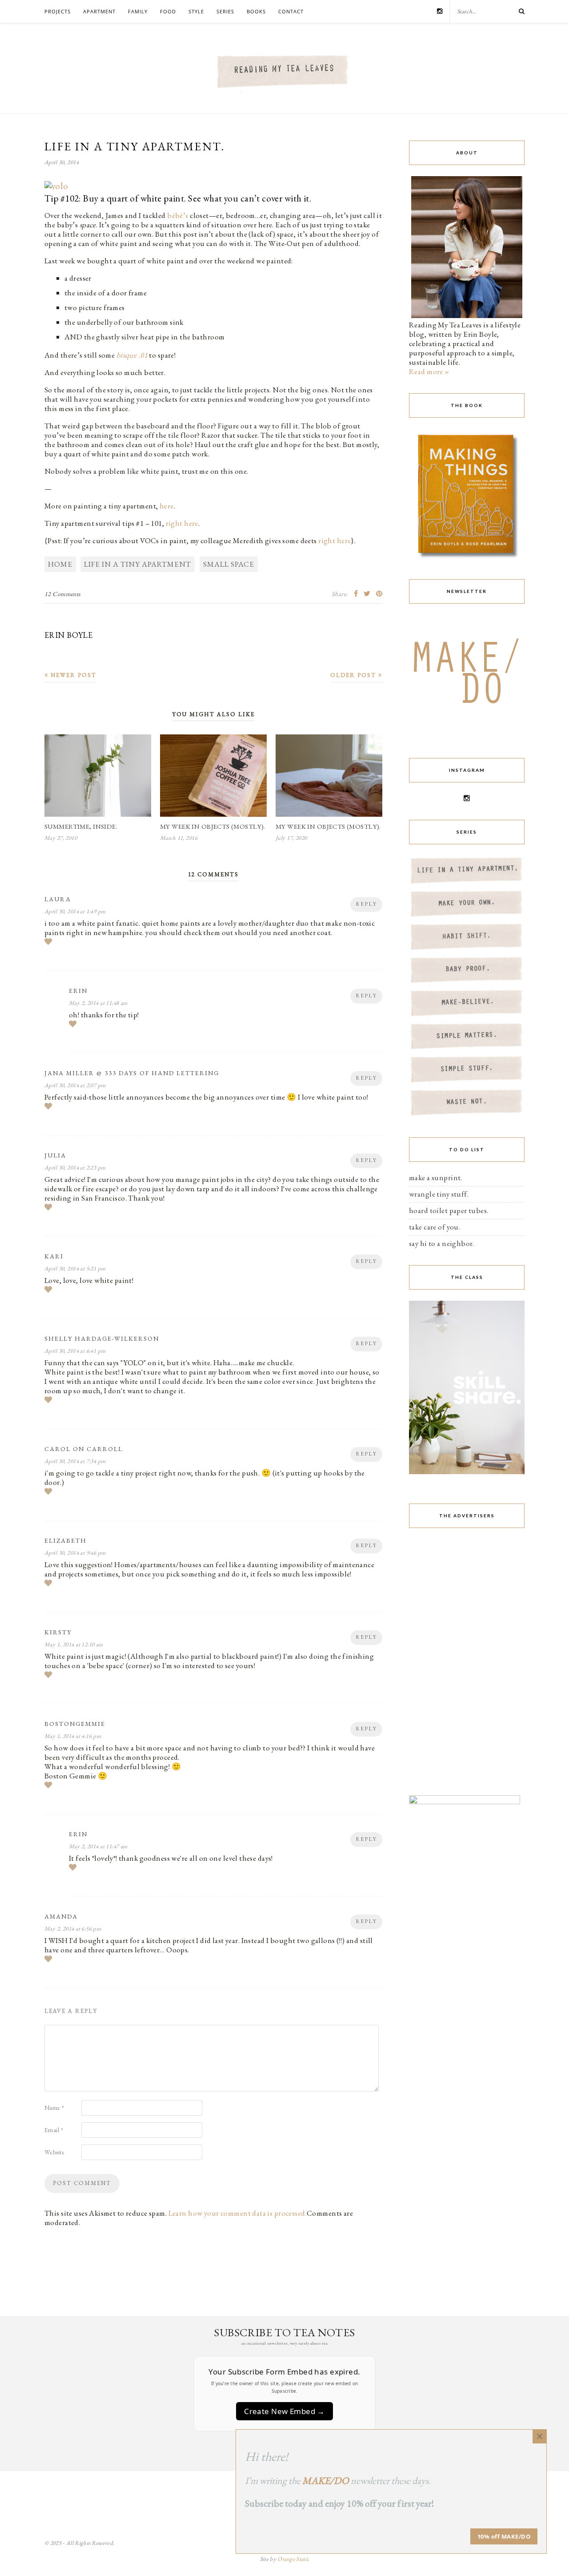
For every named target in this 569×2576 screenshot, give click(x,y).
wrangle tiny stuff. (439, 1194)
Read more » (429, 371)
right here (182, 523)
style (196, 11)
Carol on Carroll (84, 1449)
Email (54, 2130)
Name (54, 2108)
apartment (99, 11)
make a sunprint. (436, 1177)
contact (291, 11)
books (256, 11)
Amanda (61, 1916)
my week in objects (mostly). (213, 826)
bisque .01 (132, 355)
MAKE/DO (326, 2481)
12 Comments (63, 594)
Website (54, 2152)
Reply (366, 904)
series (225, 11)
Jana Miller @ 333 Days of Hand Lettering (132, 1073)
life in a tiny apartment (138, 564)
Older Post (354, 675)
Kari (54, 1256)
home (60, 564)
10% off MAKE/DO (504, 2536)
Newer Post (72, 675)
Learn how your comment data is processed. (238, 2213)
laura (58, 899)
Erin (78, 991)
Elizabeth (66, 1540)
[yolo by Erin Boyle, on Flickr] (56, 189)
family (138, 11)
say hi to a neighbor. (442, 1243)
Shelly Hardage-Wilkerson (102, 1338)
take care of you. (435, 1227)
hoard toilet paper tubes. (449, 1210)
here (167, 506)
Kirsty (58, 1632)
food (168, 11)
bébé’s (178, 215)
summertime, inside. (81, 826)
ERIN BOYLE (68, 635)
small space (229, 564)
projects (58, 11)
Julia (55, 1155)
